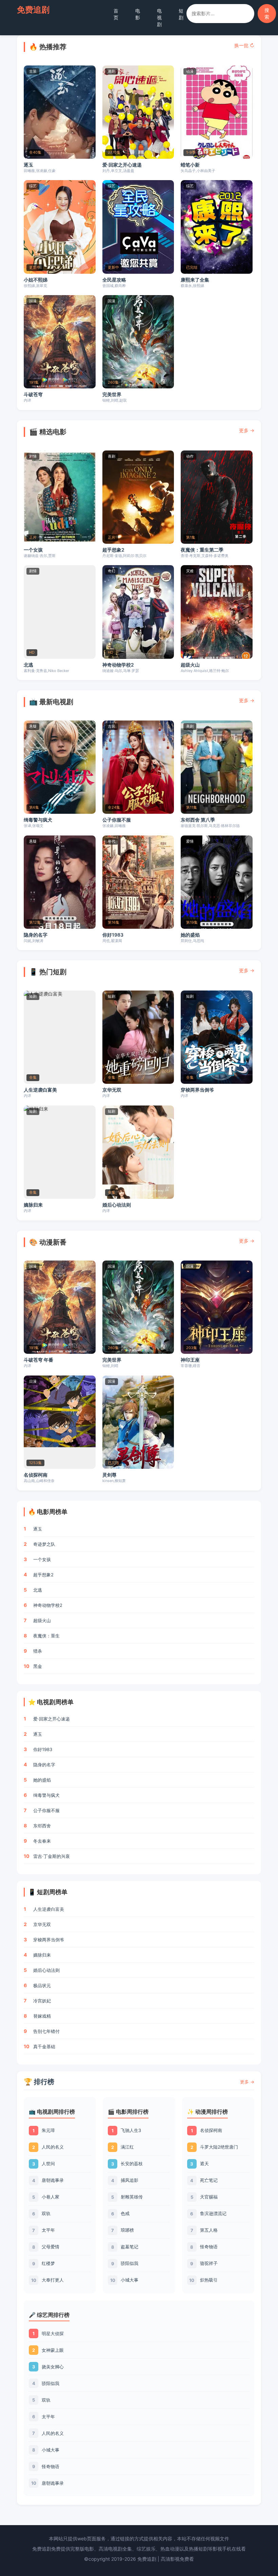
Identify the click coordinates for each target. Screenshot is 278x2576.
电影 (138, 14)
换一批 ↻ (244, 45)
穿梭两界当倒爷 (197, 1090)
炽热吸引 (209, 2280)
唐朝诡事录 (53, 2180)
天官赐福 (209, 2197)
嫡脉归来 (33, 1205)
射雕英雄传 (132, 2197)
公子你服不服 (117, 820)
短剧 (181, 14)
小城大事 (130, 2280)
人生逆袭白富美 (40, 1090)
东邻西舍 (42, 1826)
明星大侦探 (53, 2333)
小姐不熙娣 (36, 280)
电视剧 (159, 17)
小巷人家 (51, 2197)
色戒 (125, 2213)
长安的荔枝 (132, 2164)
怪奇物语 (209, 2247)
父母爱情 (51, 2247)
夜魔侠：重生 (46, 1636)
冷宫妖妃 (42, 2001)
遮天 (204, 2164)
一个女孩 (33, 550)
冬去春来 (42, 1841)
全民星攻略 (114, 280)
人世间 (48, 2164)
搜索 (267, 13)
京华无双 (112, 1090)
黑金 (38, 1666)
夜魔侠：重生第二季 (202, 550)
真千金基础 (44, 2046)
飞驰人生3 (131, 2130)
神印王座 (190, 1360)
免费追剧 (33, 10)
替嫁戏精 (42, 2016)
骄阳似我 (130, 2263)
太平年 (48, 2230)
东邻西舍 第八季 (198, 820)
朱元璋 (48, 2130)
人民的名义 (53, 2147)
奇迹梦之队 (44, 1544)
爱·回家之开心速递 (122, 165)
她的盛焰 (190, 935)
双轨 (46, 2213)
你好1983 (113, 935)
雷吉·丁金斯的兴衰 (52, 1856)
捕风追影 (130, 2180)
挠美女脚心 (53, 2367)
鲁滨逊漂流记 (213, 2213)
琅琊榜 (127, 2230)
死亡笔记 (209, 2180)
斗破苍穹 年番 (38, 1360)
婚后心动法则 (117, 1205)
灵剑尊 (110, 1475)
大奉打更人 (53, 2280)
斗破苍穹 (33, 394)
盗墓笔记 (130, 2247)
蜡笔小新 (190, 165)
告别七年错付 (46, 2031)
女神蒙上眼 (53, 2350)
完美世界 (112, 394)
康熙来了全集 (195, 280)
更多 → (247, 430)
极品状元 (42, 1985)
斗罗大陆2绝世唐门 (219, 2147)
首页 (116, 14)
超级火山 (190, 665)
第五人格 (209, 2230)
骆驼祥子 (209, 2263)
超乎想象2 (113, 550)
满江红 (127, 2147)
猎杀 (38, 1651)
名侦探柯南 (36, 1475)
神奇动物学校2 (118, 665)
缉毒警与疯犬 (38, 820)
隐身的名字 (36, 935)
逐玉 (28, 165)
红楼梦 (48, 2263)
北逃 (28, 665)
